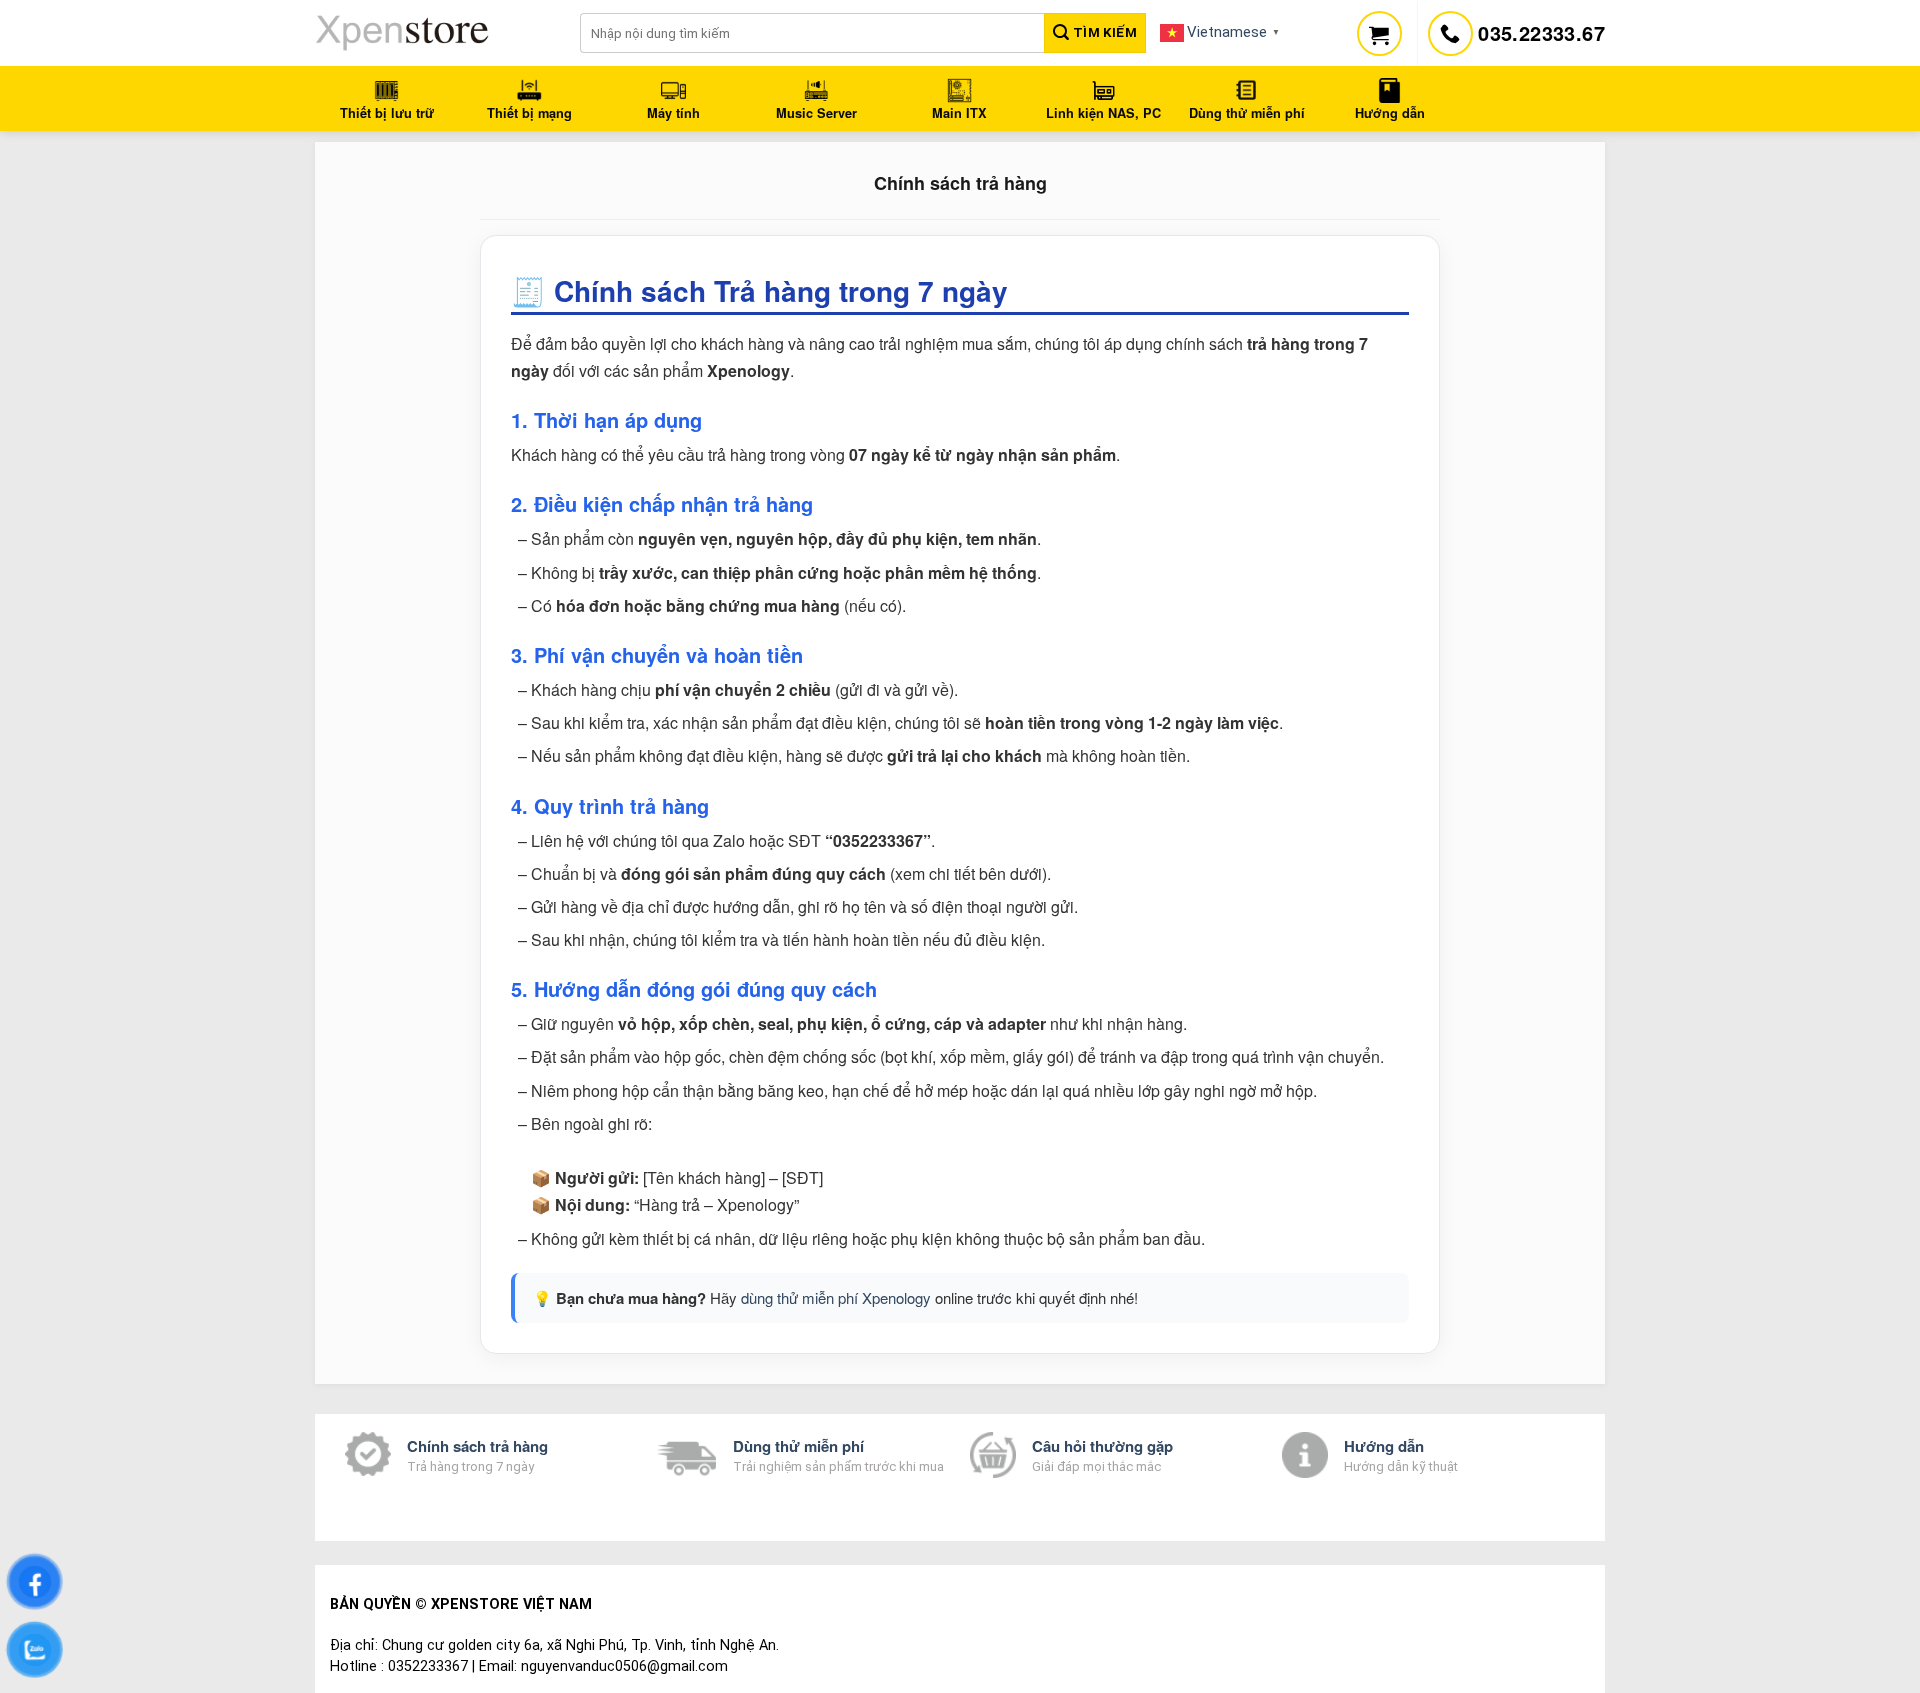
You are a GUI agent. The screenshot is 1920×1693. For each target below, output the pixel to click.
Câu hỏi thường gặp (1102, 1446)
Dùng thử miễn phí (798, 1446)
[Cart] (1379, 33)
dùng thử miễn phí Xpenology (836, 1297)
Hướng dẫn (1384, 1446)
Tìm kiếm (1103, 32)
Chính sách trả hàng (477, 1446)
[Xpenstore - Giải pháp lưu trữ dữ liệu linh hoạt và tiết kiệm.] (432, 33)
